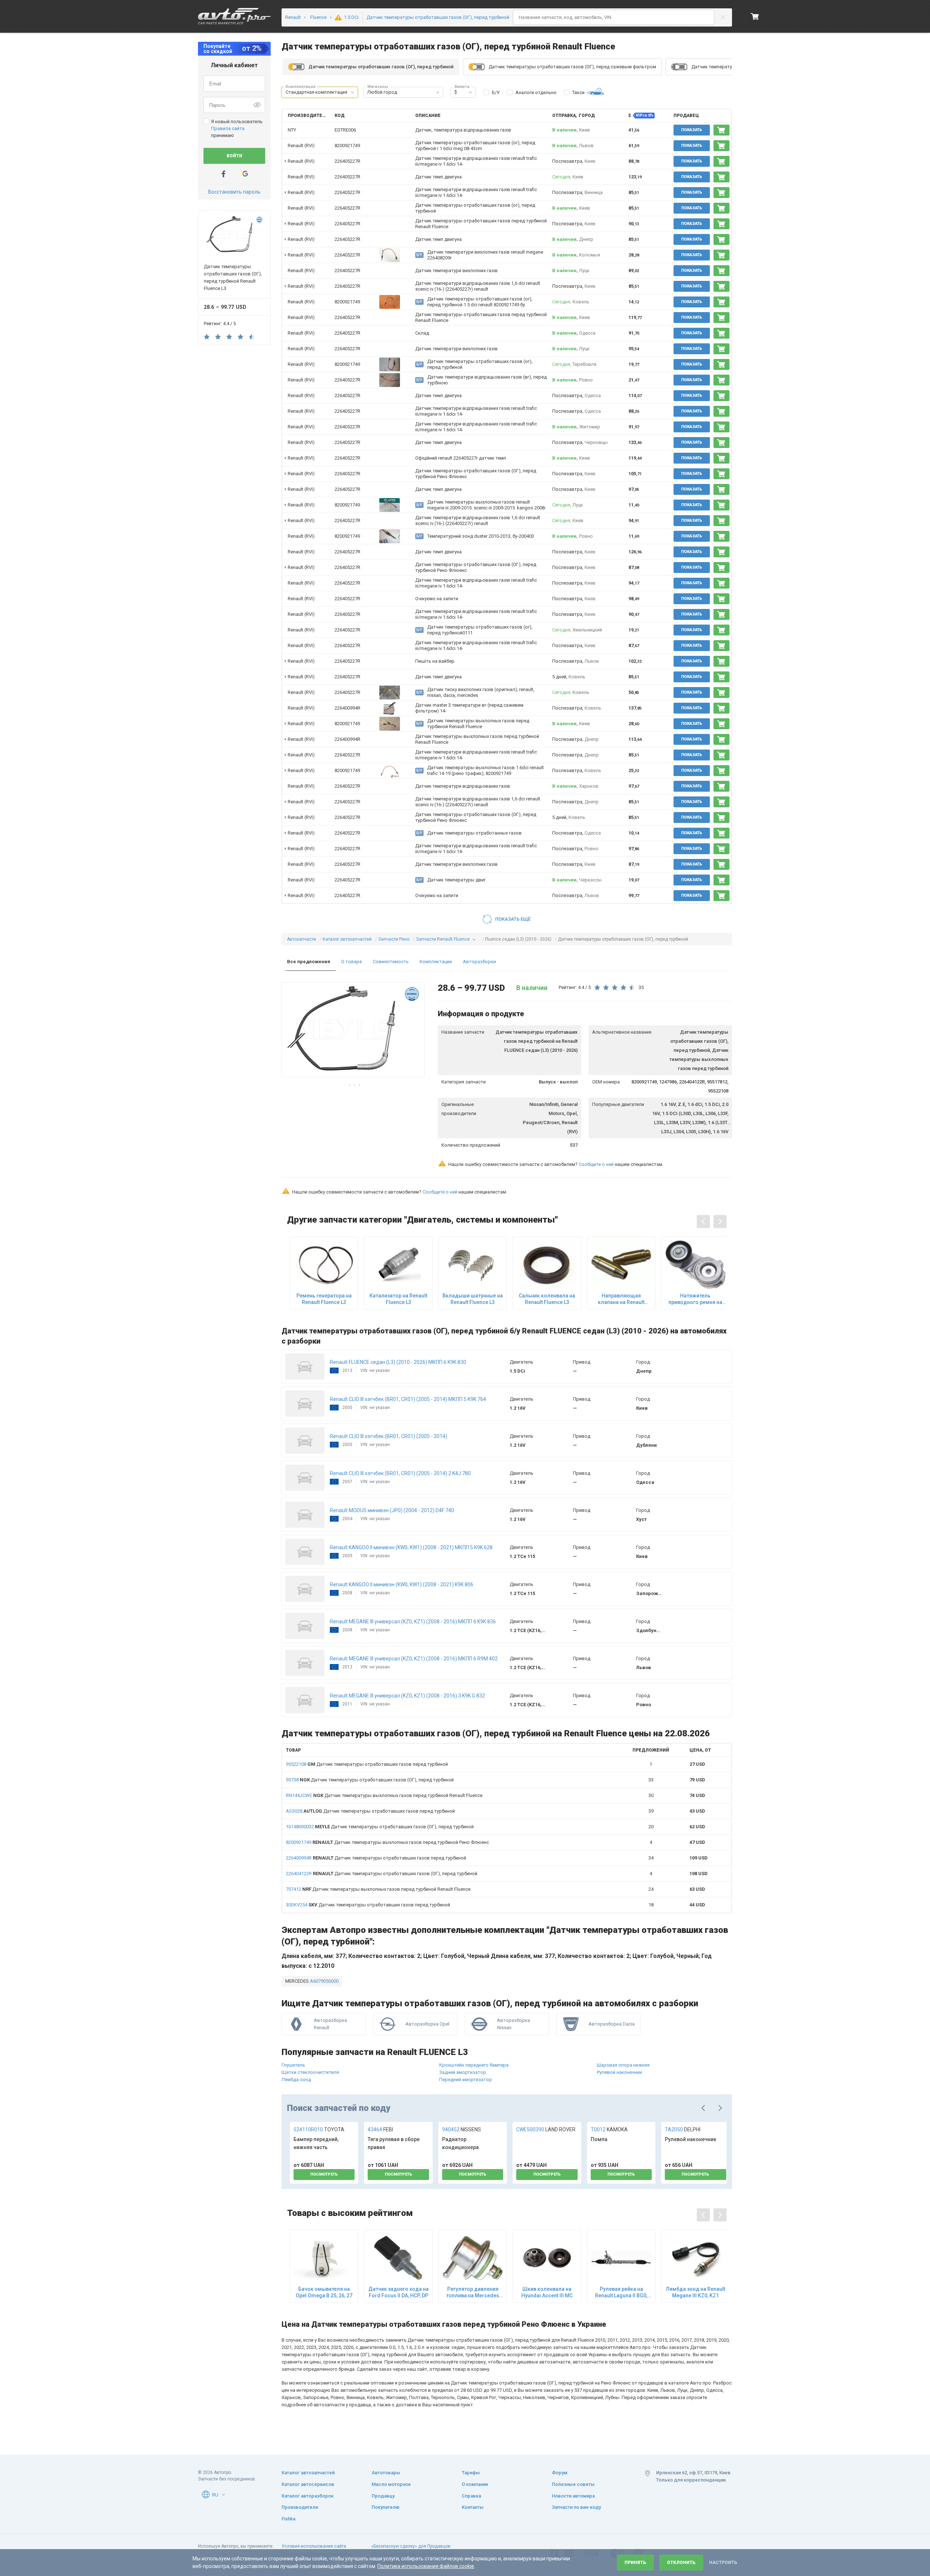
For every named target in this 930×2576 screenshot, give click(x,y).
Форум (560, 2473)
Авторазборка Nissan (513, 2024)
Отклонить (681, 2563)
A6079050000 (324, 1981)
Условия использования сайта (314, 2546)
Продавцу (383, 2496)
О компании (475, 2484)
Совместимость (391, 962)
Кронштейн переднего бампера (474, 2065)
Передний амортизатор (466, 2080)
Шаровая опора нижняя (623, 2065)
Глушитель (293, 2065)
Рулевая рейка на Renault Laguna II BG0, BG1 (621, 2292)
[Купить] (721, 130)
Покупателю (386, 2507)
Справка (471, 2496)
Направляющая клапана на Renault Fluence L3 (621, 1299)
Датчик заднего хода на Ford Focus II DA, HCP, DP (398, 2292)
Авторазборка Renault (330, 2024)
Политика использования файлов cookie (426, 2566)
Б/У (496, 92)
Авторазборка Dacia (612, 2024)
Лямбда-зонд (296, 2080)
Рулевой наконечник (620, 2072)
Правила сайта (228, 128)
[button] (352, 92)
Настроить (723, 2563)
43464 (380, 2129)
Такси (578, 92)
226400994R (347, 708)
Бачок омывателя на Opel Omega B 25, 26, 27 (324, 2292)
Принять (635, 2563)
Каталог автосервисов (308, 2484)
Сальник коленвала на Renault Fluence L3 (547, 1299)
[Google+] (245, 174)
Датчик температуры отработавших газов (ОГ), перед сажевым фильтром (572, 67)
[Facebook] (223, 174)
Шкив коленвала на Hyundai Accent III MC (547, 2292)
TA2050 (683, 2129)
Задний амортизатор (463, 2072)
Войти (234, 156)
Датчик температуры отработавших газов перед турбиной (367, 1764)
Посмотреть (324, 2174)
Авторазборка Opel (427, 2024)
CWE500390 (546, 2129)
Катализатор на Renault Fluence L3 (398, 1299)
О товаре (351, 962)
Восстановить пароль (234, 192)
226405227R (347, 161)
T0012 (609, 2129)
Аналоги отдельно (536, 92)
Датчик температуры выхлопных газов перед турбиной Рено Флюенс (387, 1842)
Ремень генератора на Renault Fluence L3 (324, 1299)
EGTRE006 (345, 130)
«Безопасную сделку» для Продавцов (411, 2546)
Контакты (473, 2507)
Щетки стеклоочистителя (310, 2072)
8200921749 (347, 146)
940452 (462, 2129)
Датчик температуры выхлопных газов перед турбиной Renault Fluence (384, 1795)
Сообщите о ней (596, 1164)
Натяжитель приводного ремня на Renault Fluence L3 (695, 1299)
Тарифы (471, 2473)
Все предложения (309, 962)
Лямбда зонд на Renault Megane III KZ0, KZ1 (696, 2292)
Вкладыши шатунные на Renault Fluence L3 (473, 1299)
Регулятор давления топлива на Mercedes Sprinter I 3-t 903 (473, 2292)
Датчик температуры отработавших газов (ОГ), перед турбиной (370, 1780)
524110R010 (319, 2129)
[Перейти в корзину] (755, 16)
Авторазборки (479, 962)
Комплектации (436, 962)
